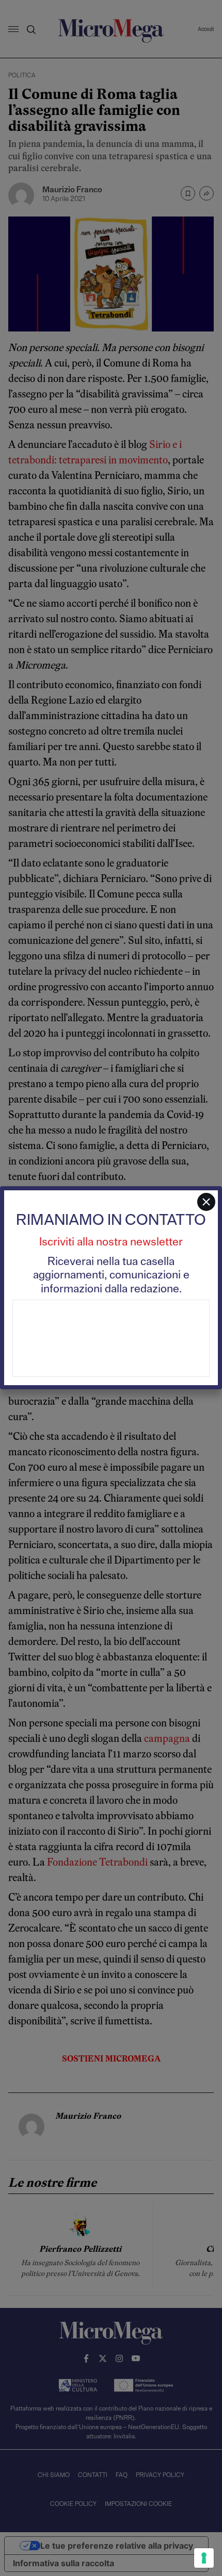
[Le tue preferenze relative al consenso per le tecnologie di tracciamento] (204, 2558)
